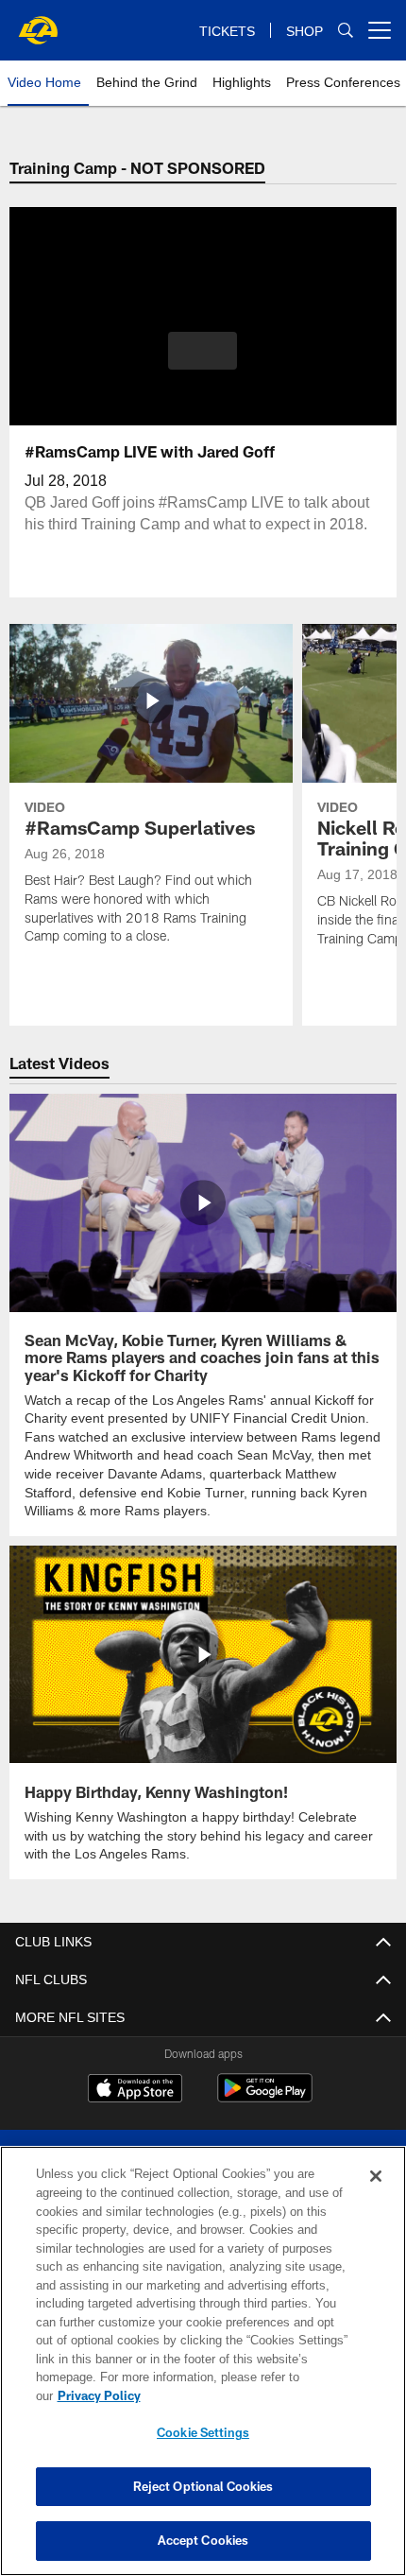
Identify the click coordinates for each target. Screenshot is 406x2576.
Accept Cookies (203, 2540)
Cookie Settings (203, 2432)
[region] (203, 2370)
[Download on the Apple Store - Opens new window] (135, 2088)
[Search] (346, 31)
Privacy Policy (245, 2395)
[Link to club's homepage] (38, 23)
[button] (203, 351)
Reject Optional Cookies (203, 2486)
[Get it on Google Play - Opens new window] (265, 2095)
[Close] (376, 2195)
